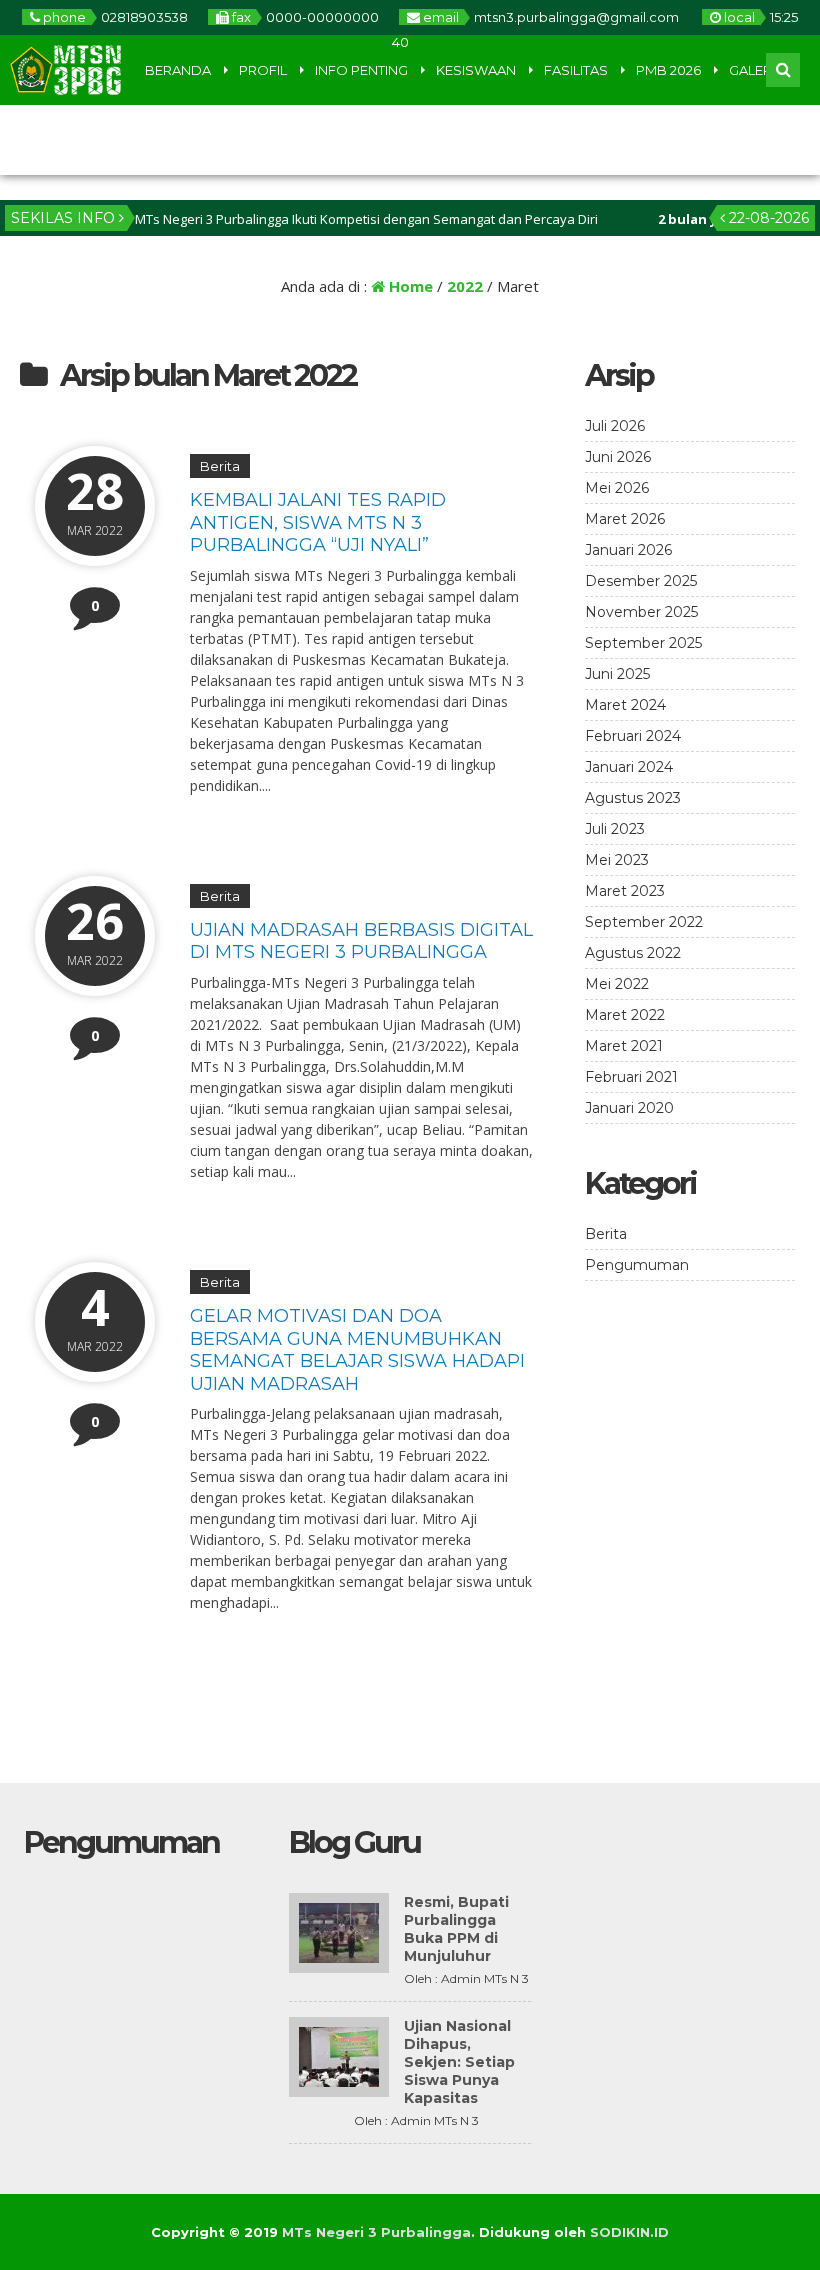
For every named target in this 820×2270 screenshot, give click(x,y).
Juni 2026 (618, 457)
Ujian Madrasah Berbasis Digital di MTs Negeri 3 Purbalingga (361, 941)
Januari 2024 (629, 767)
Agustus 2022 (633, 953)
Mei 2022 (617, 984)
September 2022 (644, 922)
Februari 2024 (633, 736)
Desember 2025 (641, 581)
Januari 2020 (629, 1108)
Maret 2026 (625, 519)
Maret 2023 (625, 891)
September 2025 (643, 643)
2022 (465, 286)
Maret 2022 (625, 1015)
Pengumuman (637, 1265)
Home (409, 286)
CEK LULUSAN (60, 140)
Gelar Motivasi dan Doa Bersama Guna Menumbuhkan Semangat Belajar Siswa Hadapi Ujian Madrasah (357, 1350)
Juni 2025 (617, 674)
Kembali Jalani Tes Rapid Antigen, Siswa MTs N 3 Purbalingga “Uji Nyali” (318, 522)
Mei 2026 (617, 488)
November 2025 (641, 612)
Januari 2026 (628, 550)
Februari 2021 (631, 1077)
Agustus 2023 (633, 798)
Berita (220, 466)
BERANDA (178, 70)
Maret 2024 (625, 705)
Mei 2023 (617, 860)
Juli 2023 (615, 829)
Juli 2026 (615, 426)
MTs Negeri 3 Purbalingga (376, 2232)
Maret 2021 (624, 1046)
